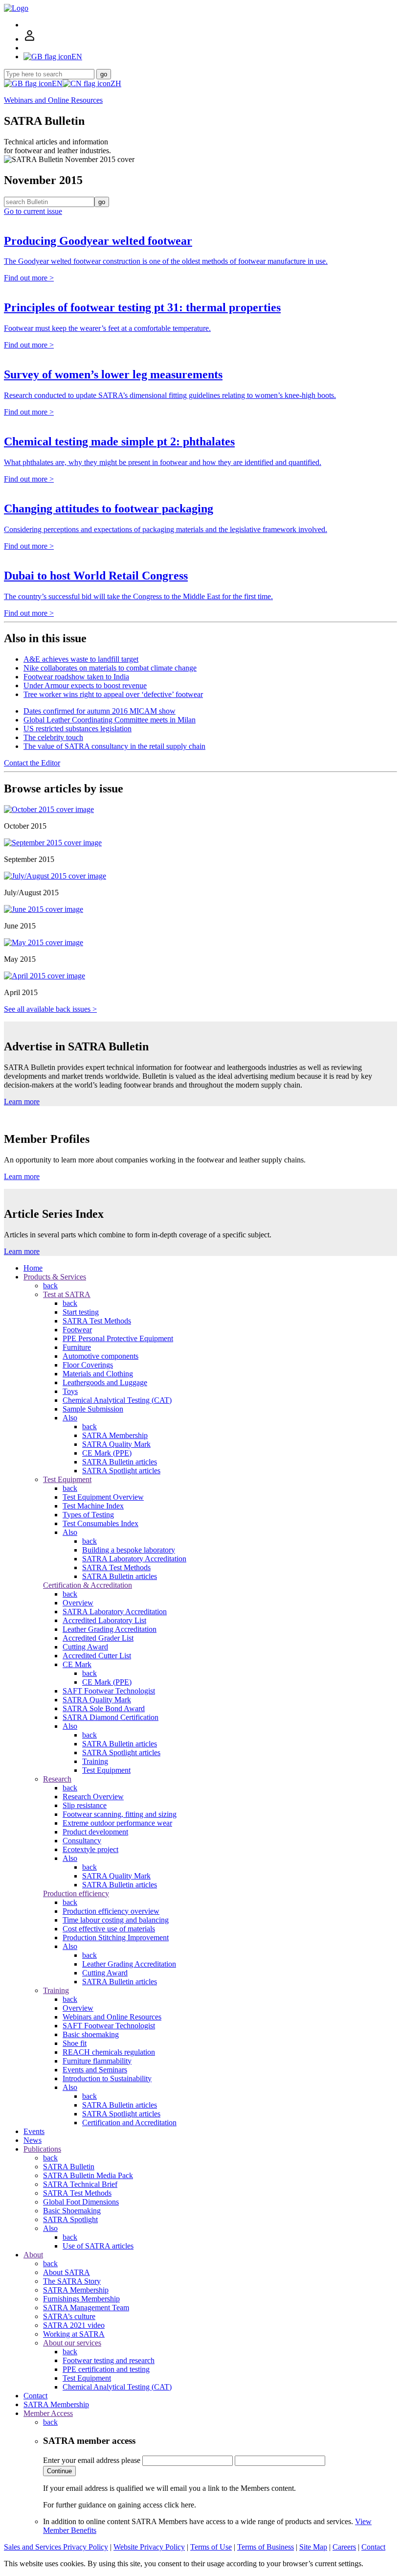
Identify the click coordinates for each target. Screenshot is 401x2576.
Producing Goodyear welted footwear (98, 241)
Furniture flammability (97, 2061)
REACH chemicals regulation (109, 2052)
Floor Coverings (88, 1365)
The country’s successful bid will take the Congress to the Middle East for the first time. (138, 596)
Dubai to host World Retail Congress (96, 576)
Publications (42, 2149)
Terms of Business (266, 2547)
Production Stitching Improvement (116, 1938)
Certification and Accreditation (129, 2123)
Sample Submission (93, 1409)
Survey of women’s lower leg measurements (113, 374)
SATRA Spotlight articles (121, 1471)
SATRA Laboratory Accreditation (134, 1559)
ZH (116, 83)
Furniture (77, 1347)
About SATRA (67, 2272)
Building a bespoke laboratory (129, 1550)
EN (57, 83)
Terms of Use (211, 2547)
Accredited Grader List (98, 1638)
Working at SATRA (74, 2334)
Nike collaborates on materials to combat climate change (110, 668)
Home (33, 1268)
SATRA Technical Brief (80, 2184)
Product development (95, 1832)
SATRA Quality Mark (116, 1444)
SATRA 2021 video (74, 2325)
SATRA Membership (115, 1435)
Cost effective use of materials (109, 1929)
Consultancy (82, 1841)
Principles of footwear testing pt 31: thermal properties (142, 307)
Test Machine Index (93, 1506)
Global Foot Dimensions (81, 2202)
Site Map (313, 2547)
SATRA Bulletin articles (120, 1462)
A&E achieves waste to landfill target (81, 659)
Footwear (77, 1330)
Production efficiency (76, 1893)
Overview (78, 1603)
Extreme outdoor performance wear (117, 1823)
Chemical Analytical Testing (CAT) (117, 1400)
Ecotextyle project (90, 1849)
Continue (59, 2471)
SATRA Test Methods (97, 1321)
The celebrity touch (53, 737)
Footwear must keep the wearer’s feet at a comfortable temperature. (107, 328)
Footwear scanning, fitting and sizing (120, 1814)
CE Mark (77, 1664)
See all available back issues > (50, 1009)
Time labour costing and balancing (116, 1920)
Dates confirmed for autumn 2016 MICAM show (100, 711)
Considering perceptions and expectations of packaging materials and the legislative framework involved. (166, 529)
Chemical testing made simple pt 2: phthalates (119, 441)
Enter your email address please (92, 2460)
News (33, 2140)
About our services (72, 2343)
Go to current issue (33, 211)
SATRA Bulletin (69, 2167)
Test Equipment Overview (103, 1497)
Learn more (22, 1102)
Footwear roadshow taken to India (76, 677)
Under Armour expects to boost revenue (85, 685)
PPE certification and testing (106, 2369)
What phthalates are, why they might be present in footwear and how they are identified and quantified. (163, 462)
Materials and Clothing (98, 1374)
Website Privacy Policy (149, 2547)
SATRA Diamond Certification (111, 1717)
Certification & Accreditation (88, 1585)
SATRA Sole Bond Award (104, 1708)
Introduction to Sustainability (107, 2078)
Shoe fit (75, 2043)
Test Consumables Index (100, 1523)
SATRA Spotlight (70, 2219)
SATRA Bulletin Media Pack (88, 2175)
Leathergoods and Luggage (105, 1382)
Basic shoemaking (91, 2034)
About (33, 2255)
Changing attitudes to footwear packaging (109, 509)
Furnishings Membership (81, 2299)
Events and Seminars (95, 2070)
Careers (344, 2547)
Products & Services (55, 1277)
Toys (70, 1391)
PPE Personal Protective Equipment (118, 1338)
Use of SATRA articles (98, 2246)
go (104, 74)
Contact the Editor (32, 763)
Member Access (48, 2413)
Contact (35, 2396)
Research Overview (93, 1797)
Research (57, 1779)
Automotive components (100, 1356)
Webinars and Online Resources (53, 100)
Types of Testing (88, 1515)
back (50, 1286)
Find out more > (29, 278)
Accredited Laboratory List (104, 1620)
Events (34, 2131)
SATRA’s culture (69, 2316)
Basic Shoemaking (72, 2211)
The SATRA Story (72, 2281)
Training (95, 1761)
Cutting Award (85, 1647)
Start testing (81, 1312)
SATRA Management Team (86, 2308)
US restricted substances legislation (78, 729)
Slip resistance (85, 1805)
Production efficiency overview (111, 1911)
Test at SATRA (67, 1294)
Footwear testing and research (109, 2360)
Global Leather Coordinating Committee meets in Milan (110, 720)
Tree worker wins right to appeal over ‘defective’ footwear (113, 694)
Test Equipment (67, 1479)
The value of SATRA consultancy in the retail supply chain (114, 746)
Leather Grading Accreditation (110, 1629)
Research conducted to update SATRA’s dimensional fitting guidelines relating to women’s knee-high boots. (170, 395)
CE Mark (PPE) (107, 1453)
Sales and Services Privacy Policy (56, 2547)
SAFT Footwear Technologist (109, 1691)
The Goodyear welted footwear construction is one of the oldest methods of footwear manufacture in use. (166, 261)
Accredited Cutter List (97, 1656)
